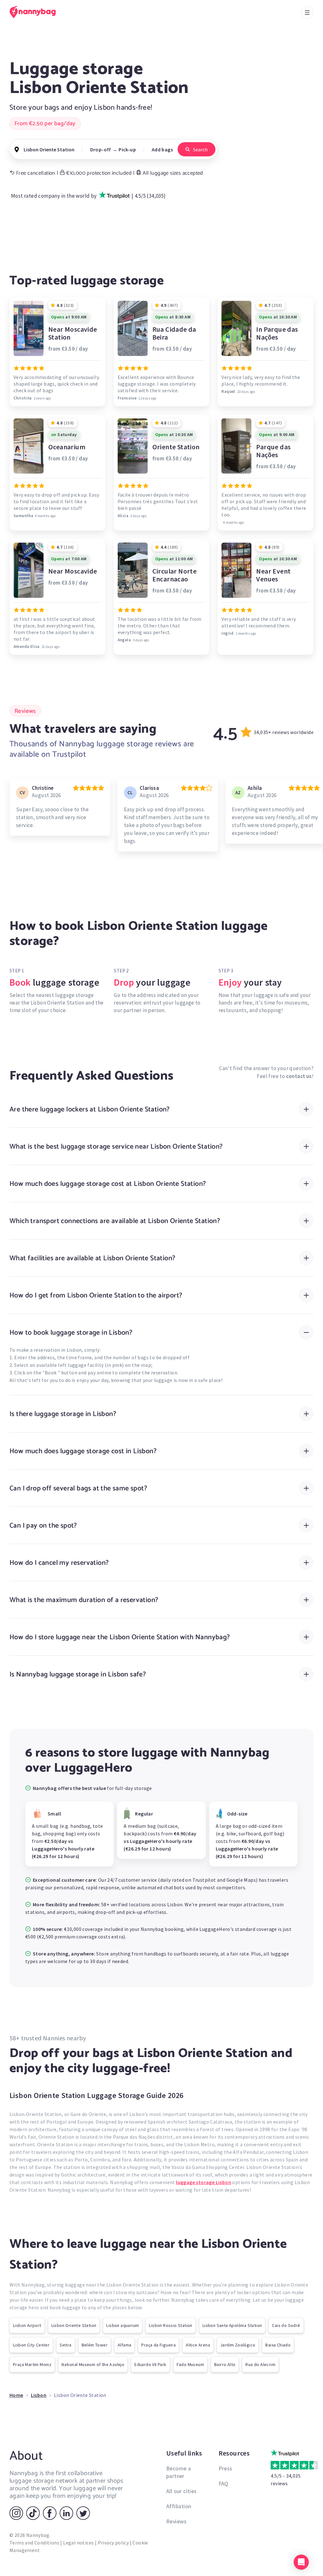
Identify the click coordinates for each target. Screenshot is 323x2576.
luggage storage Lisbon (204, 2182)
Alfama (124, 2345)
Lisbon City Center (31, 2345)
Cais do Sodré (286, 2325)
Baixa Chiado (278, 2345)
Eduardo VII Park (150, 2364)
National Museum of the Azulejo (93, 2364)
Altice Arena (198, 2345)
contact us (299, 1076)
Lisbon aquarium (123, 2325)
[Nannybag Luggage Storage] (36, 12)
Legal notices (78, 2543)
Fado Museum (190, 2364)
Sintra (65, 2345)
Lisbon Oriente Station (74, 2325)
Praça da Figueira (159, 2345)
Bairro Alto (225, 2364)
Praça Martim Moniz (32, 2364)
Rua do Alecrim (260, 2364)
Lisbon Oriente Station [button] (49, 149)
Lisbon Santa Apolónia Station (232, 2325)
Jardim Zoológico (238, 2345)
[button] (301, 2562)
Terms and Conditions (34, 2543)
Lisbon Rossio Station (170, 2325)
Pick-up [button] (127, 149)
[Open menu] (307, 13)
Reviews (176, 2521)
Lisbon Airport (27, 2325)
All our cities (182, 2491)
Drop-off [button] (101, 149)
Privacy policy (113, 2543)
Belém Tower (95, 2345)
